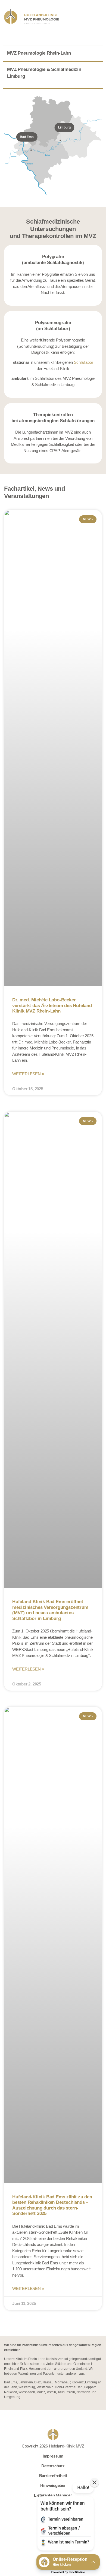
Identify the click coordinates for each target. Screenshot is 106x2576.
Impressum (53, 2456)
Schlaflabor (84, 362)
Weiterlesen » (28, 1074)
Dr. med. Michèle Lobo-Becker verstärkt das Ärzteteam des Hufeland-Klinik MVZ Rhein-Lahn (53, 1005)
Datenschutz (53, 2466)
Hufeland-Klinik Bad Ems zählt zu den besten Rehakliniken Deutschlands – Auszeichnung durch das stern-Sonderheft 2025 (52, 2205)
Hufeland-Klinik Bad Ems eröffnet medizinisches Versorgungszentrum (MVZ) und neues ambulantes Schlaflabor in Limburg (50, 1610)
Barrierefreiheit (53, 2476)
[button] (65, 2517)
